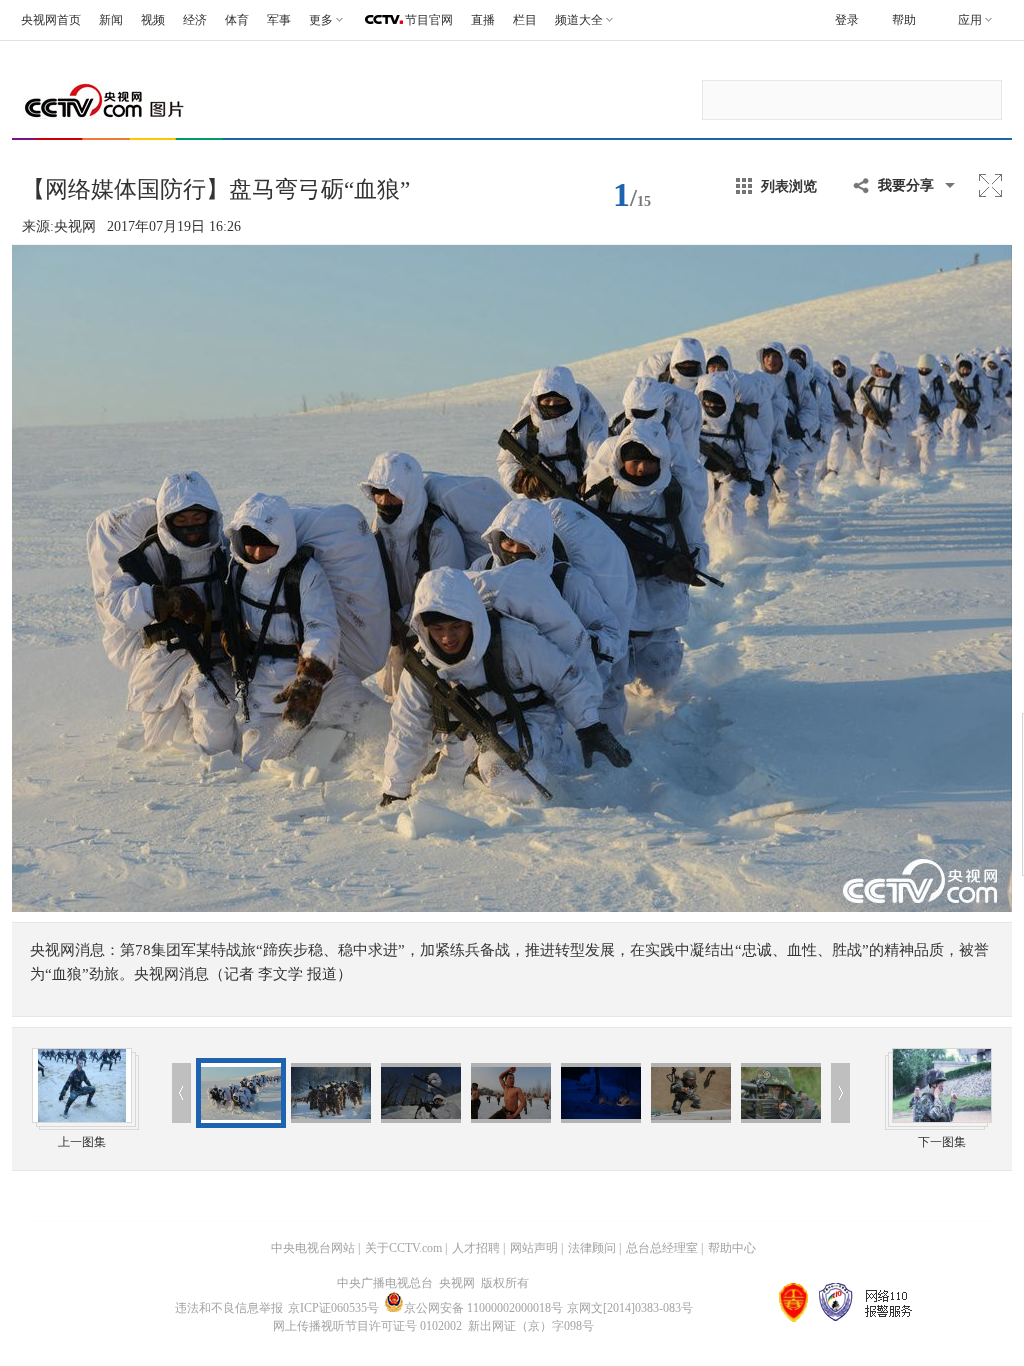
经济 (195, 20)
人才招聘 (476, 1248)
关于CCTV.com (403, 1248)
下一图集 (942, 1142)
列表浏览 (789, 186)
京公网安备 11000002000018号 (483, 1308)
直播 (483, 20)
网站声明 (534, 1248)
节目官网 (429, 20)
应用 (970, 20)
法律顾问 (592, 1248)
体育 (237, 20)
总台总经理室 (662, 1248)
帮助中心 (732, 1248)
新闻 (111, 20)
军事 (279, 20)
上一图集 (82, 1142)
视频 (153, 20)
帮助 (904, 20)
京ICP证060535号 (333, 1308)
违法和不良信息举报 (229, 1308)
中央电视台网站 (313, 1248)
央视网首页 (51, 20)
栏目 (525, 20)
